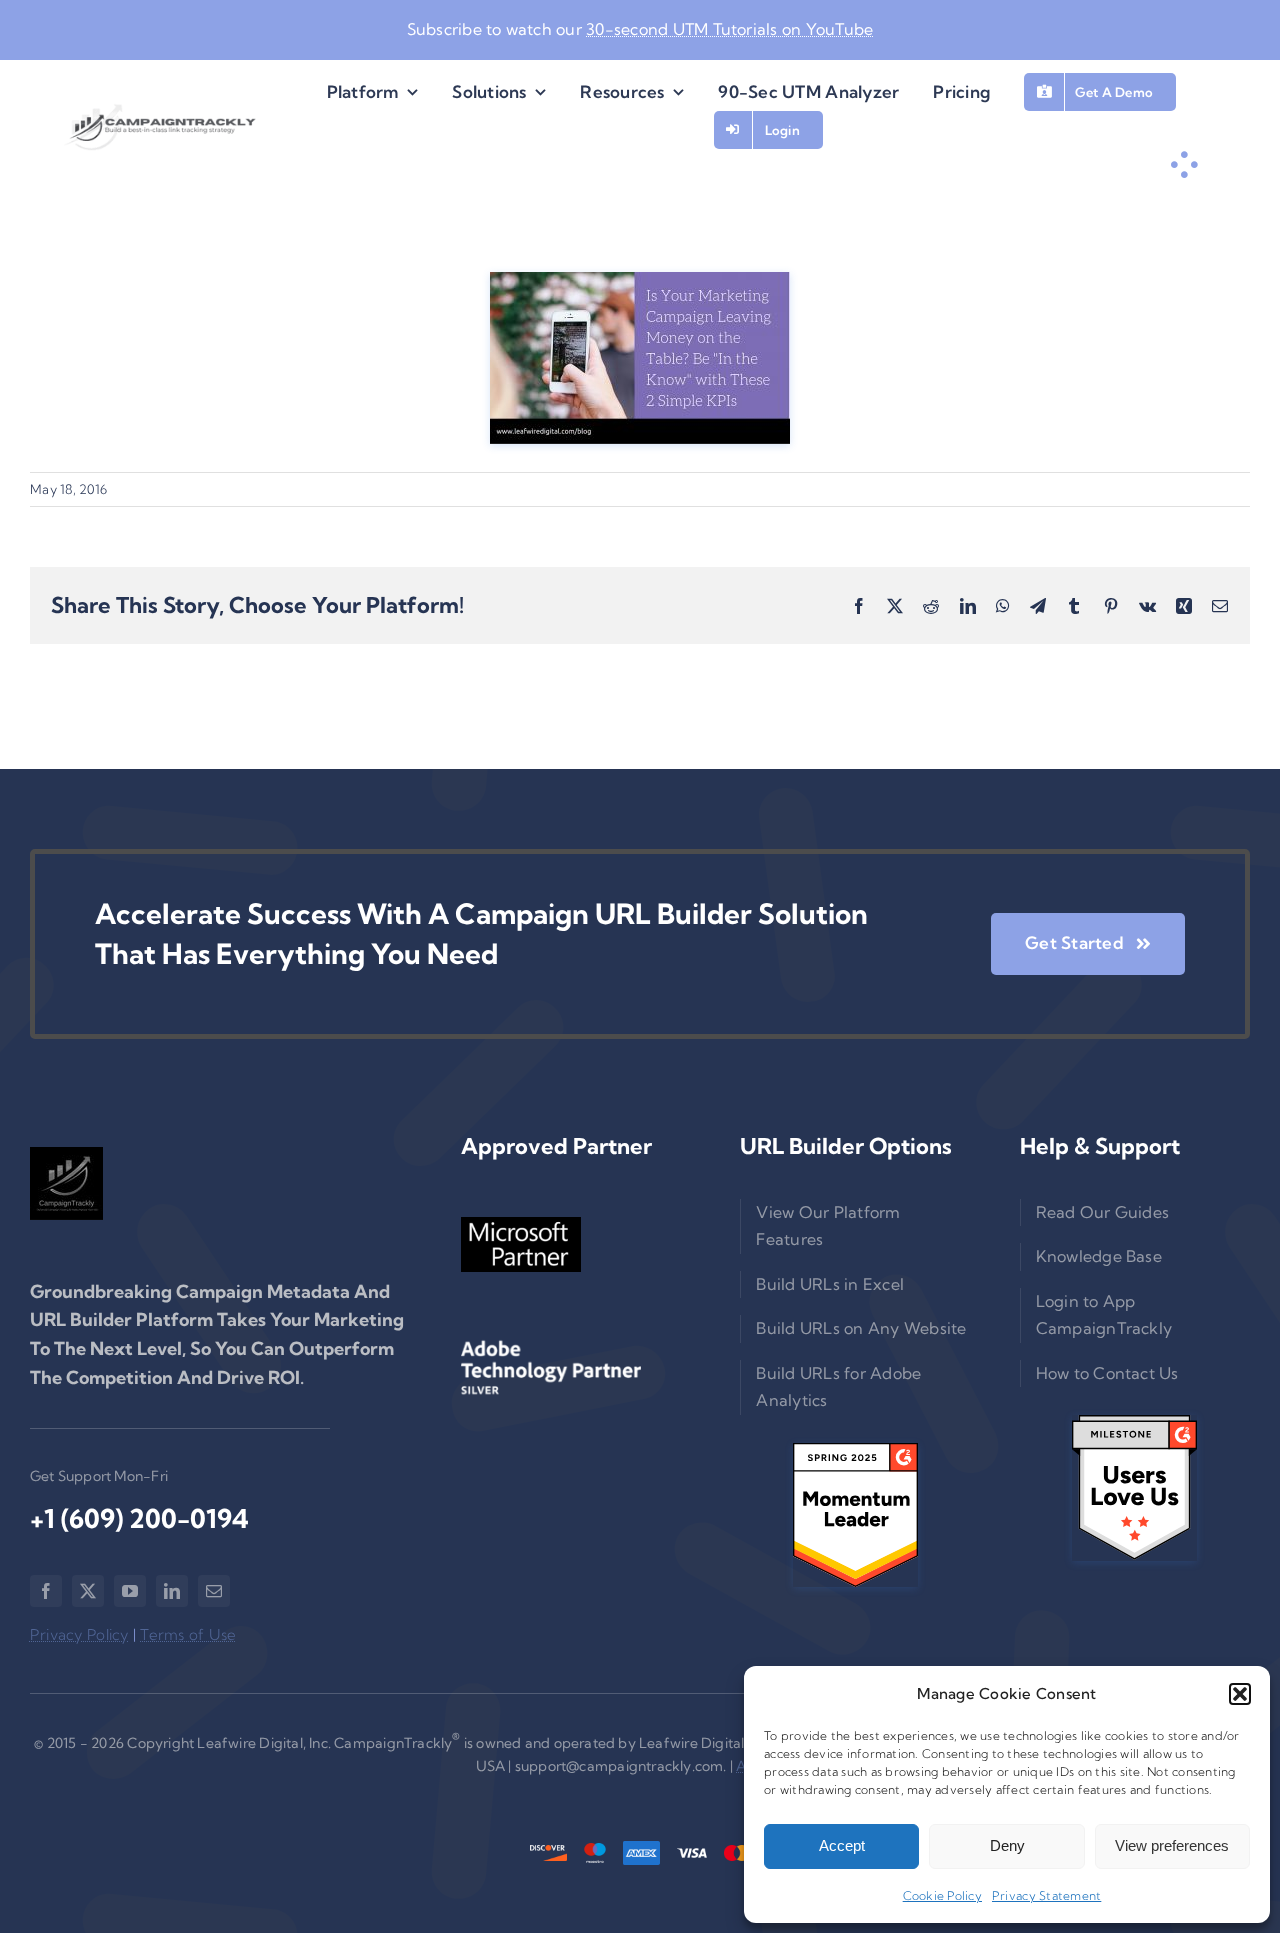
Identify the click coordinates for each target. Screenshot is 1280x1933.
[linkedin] (172, 1591)
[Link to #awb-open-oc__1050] (1184, 165)
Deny (1007, 1845)
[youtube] (130, 1591)
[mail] (214, 1591)
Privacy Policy (79, 1634)
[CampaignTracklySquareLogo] (66, 1183)
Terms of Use (188, 1634)
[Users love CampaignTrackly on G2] (1135, 1487)
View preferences (1172, 1845)
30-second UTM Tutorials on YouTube (729, 29)
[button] (1240, 1694)
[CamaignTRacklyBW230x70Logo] (161, 127)
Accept (842, 1845)
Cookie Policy (942, 1895)
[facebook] (46, 1591)
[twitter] (88, 1591)
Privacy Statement (1046, 1895)
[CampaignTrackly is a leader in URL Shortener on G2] (855, 1515)
